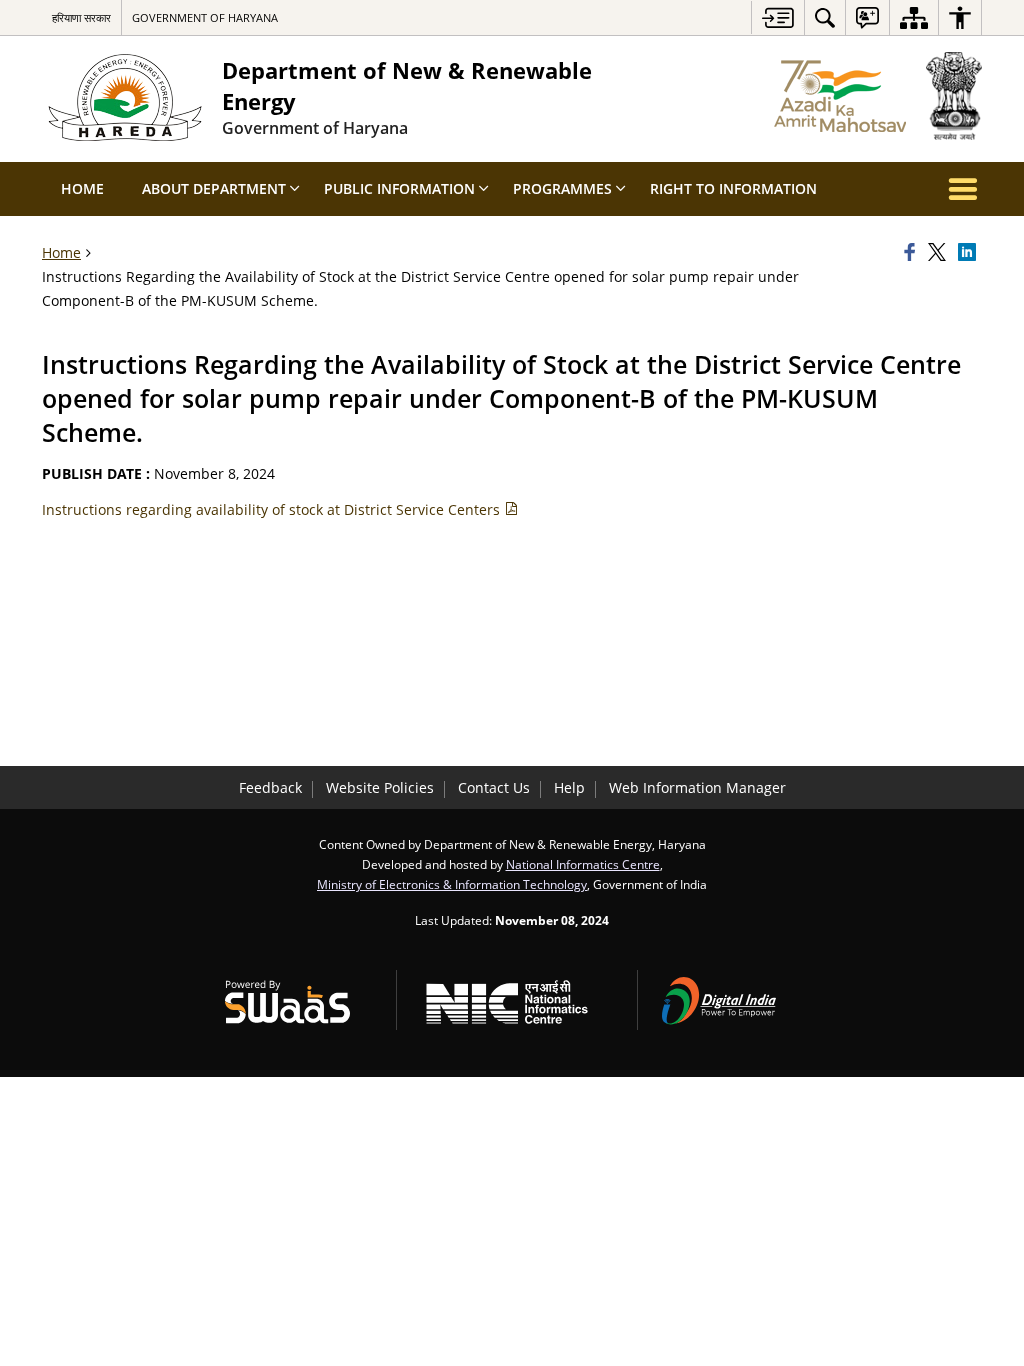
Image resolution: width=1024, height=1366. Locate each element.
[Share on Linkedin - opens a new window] (970, 253)
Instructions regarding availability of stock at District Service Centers (273, 509)
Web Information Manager (697, 787)
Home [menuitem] (82, 188)
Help (569, 787)
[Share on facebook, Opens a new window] (913, 253)
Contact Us (494, 787)
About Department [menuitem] (214, 188)
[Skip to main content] (777, 17)
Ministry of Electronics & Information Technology (452, 884)
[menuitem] (825, 17)
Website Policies (380, 787)
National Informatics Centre (583, 864)
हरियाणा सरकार (81, 17)
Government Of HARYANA (205, 17)
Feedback (270, 787)
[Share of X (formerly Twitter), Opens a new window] (940, 253)
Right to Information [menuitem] (733, 188)
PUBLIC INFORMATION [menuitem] (399, 188)
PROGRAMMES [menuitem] (562, 188)
